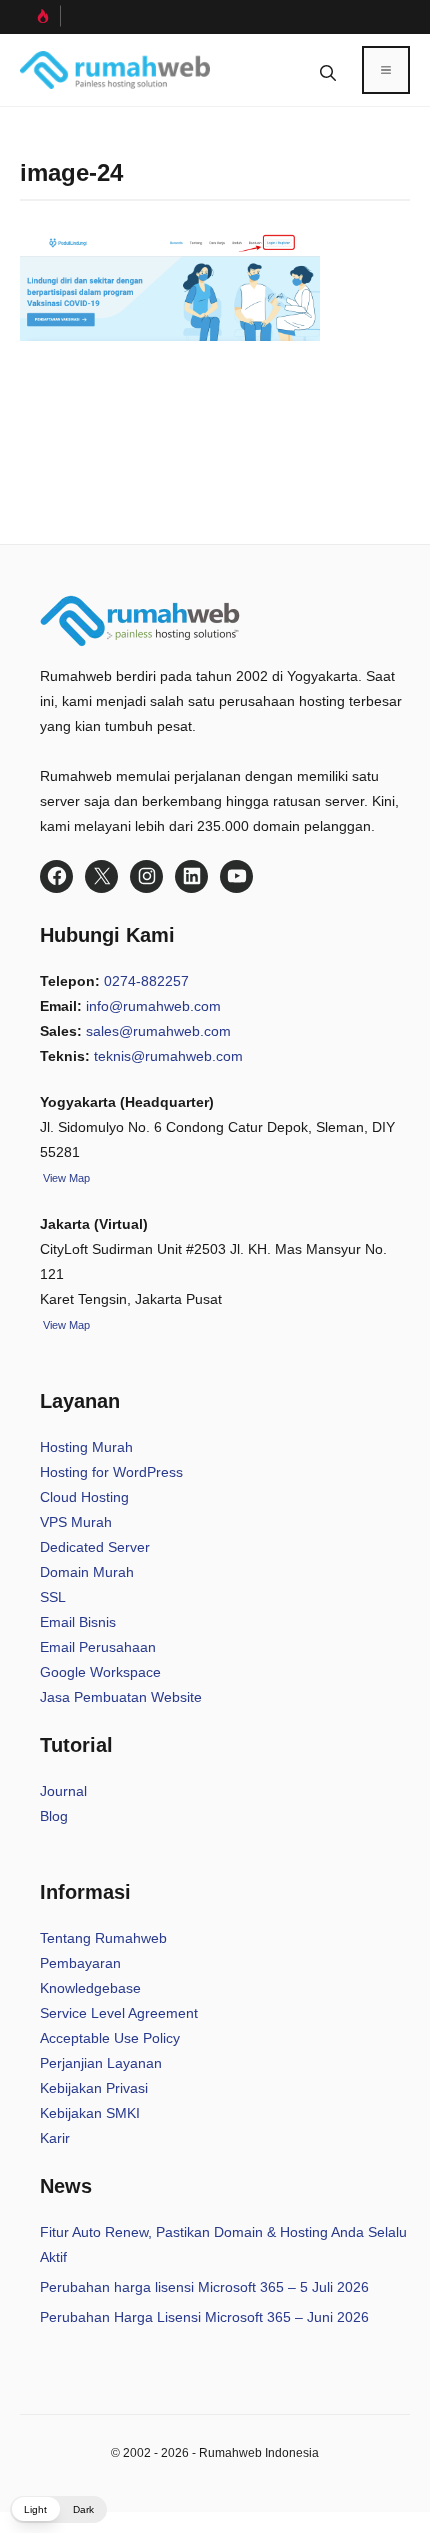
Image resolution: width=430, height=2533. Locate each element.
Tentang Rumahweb (103, 1938)
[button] (328, 70)
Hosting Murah (86, 1447)
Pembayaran (80, 1963)
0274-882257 (146, 981)
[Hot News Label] (40, 16)
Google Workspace (100, 1672)
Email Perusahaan (98, 1647)
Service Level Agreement (119, 2013)
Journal (63, 1791)
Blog (54, 1816)
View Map (65, 1325)
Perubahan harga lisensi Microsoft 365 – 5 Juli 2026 (204, 2287)
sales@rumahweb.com (158, 1031)
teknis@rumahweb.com (168, 1056)
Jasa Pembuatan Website (121, 1697)
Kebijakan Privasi (94, 2088)
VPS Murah (76, 1522)
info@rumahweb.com (153, 1006)
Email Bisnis (78, 1622)
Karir (55, 2138)
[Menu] (386, 70)
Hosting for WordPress (111, 1472)
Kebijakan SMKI (90, 2113)
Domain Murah (87, 1572)
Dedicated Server (95, 1547)
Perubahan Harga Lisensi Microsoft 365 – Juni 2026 (204, 2317)
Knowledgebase (90, 1988)
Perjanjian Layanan (101, 2063)
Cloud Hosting (84, 1497)
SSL (53, 1597)
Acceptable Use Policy (110, 2038)
